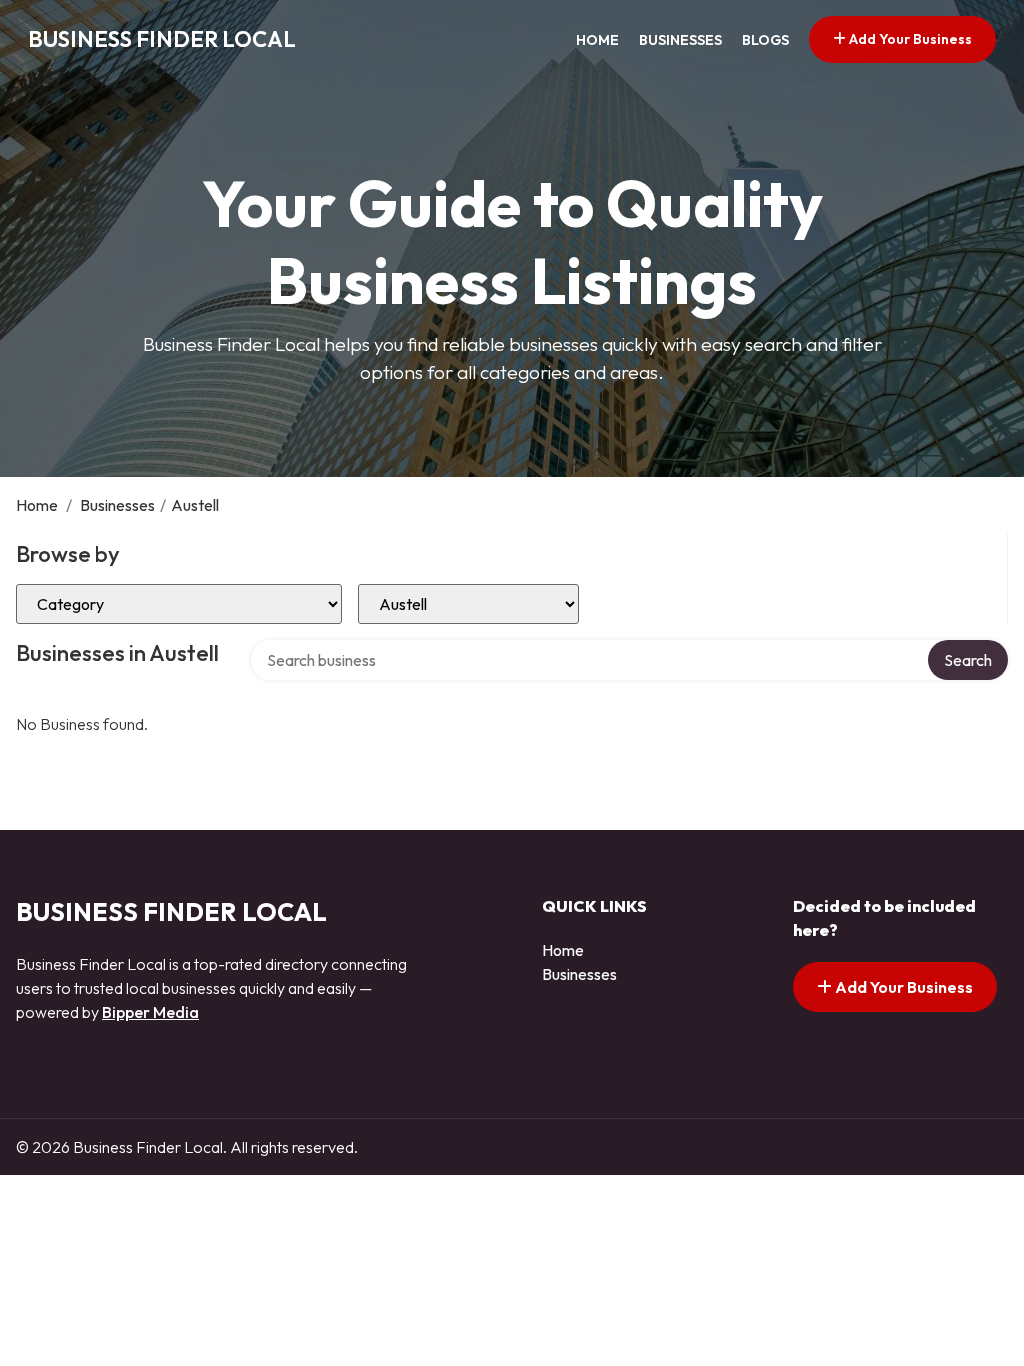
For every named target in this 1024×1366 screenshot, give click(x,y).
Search (968, 660)
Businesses (680, 40)
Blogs (765, 40)
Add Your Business (909, 39)
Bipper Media (150, 1012)
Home (597, 40)
